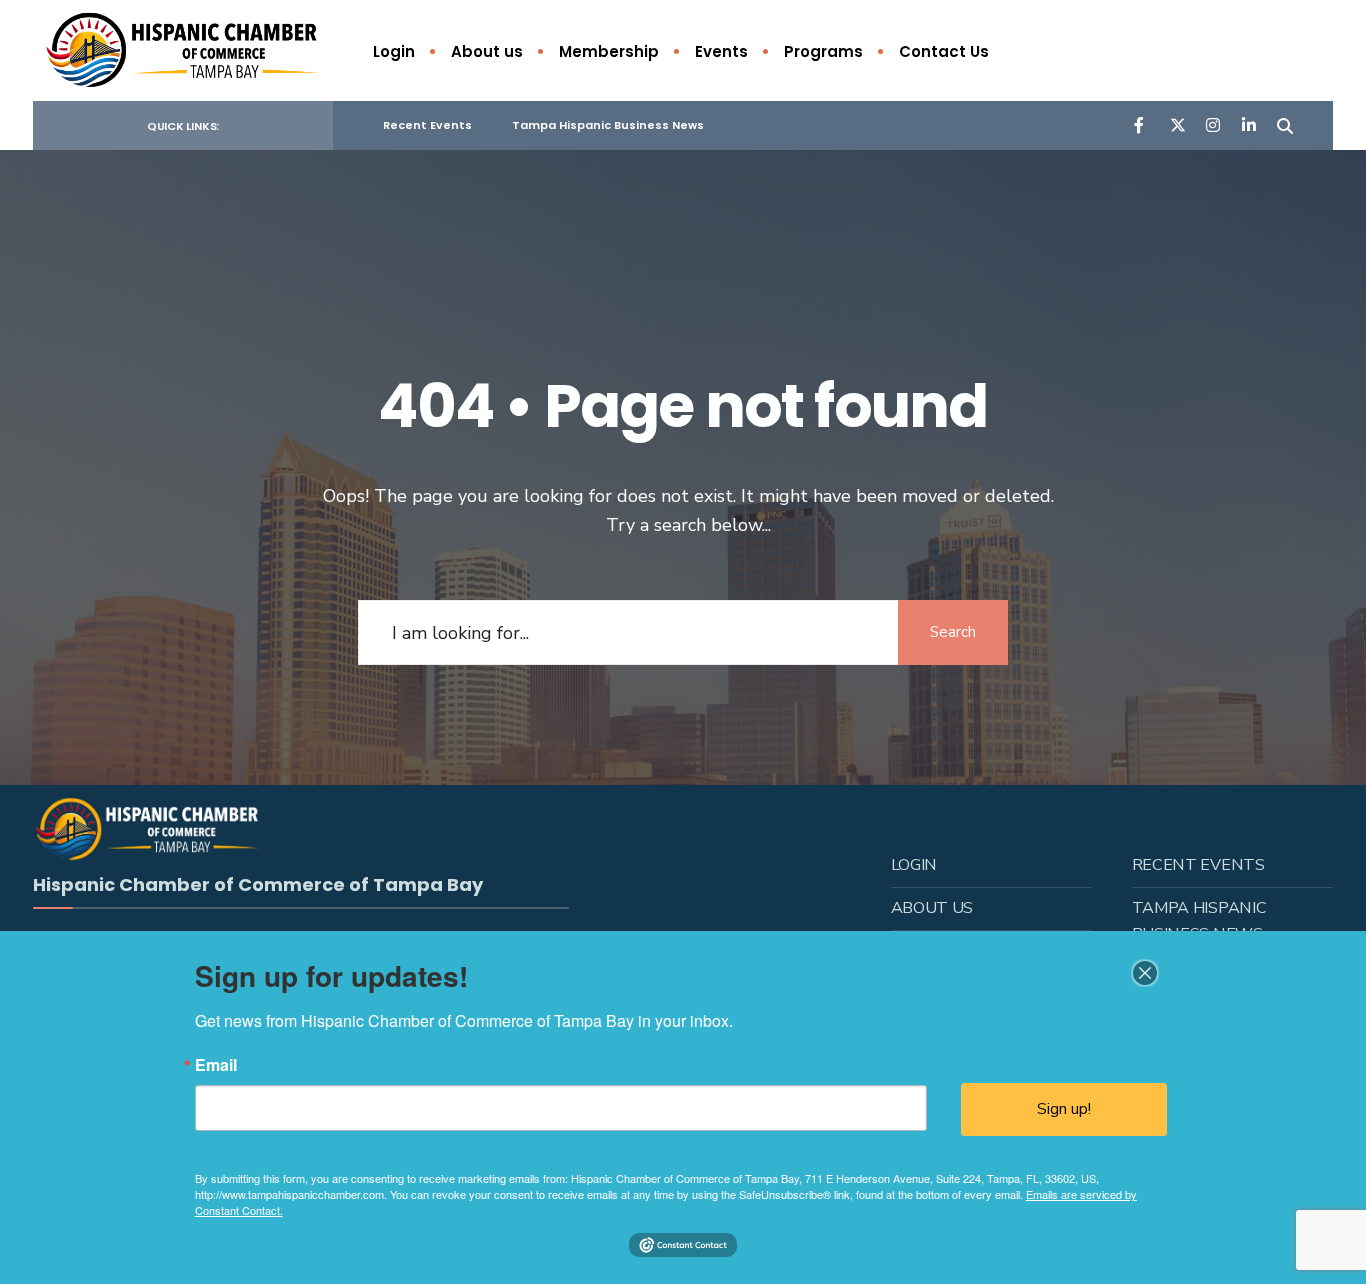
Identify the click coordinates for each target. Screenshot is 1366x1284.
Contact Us (944, 51)
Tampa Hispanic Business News (608, 125)
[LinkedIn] (1249, 124)
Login (394, 51)
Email (216, 1065)
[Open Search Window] (1285, 124)
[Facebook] (1141, 124)
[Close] (1145, 973)
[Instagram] (1213, 124)
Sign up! (1064, 1109)
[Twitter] (1177, 124)
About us (487, 51)
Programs (823, 51)
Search (953, 632)
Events (721, 51)
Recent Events (427, 125)
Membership (609, 51)
